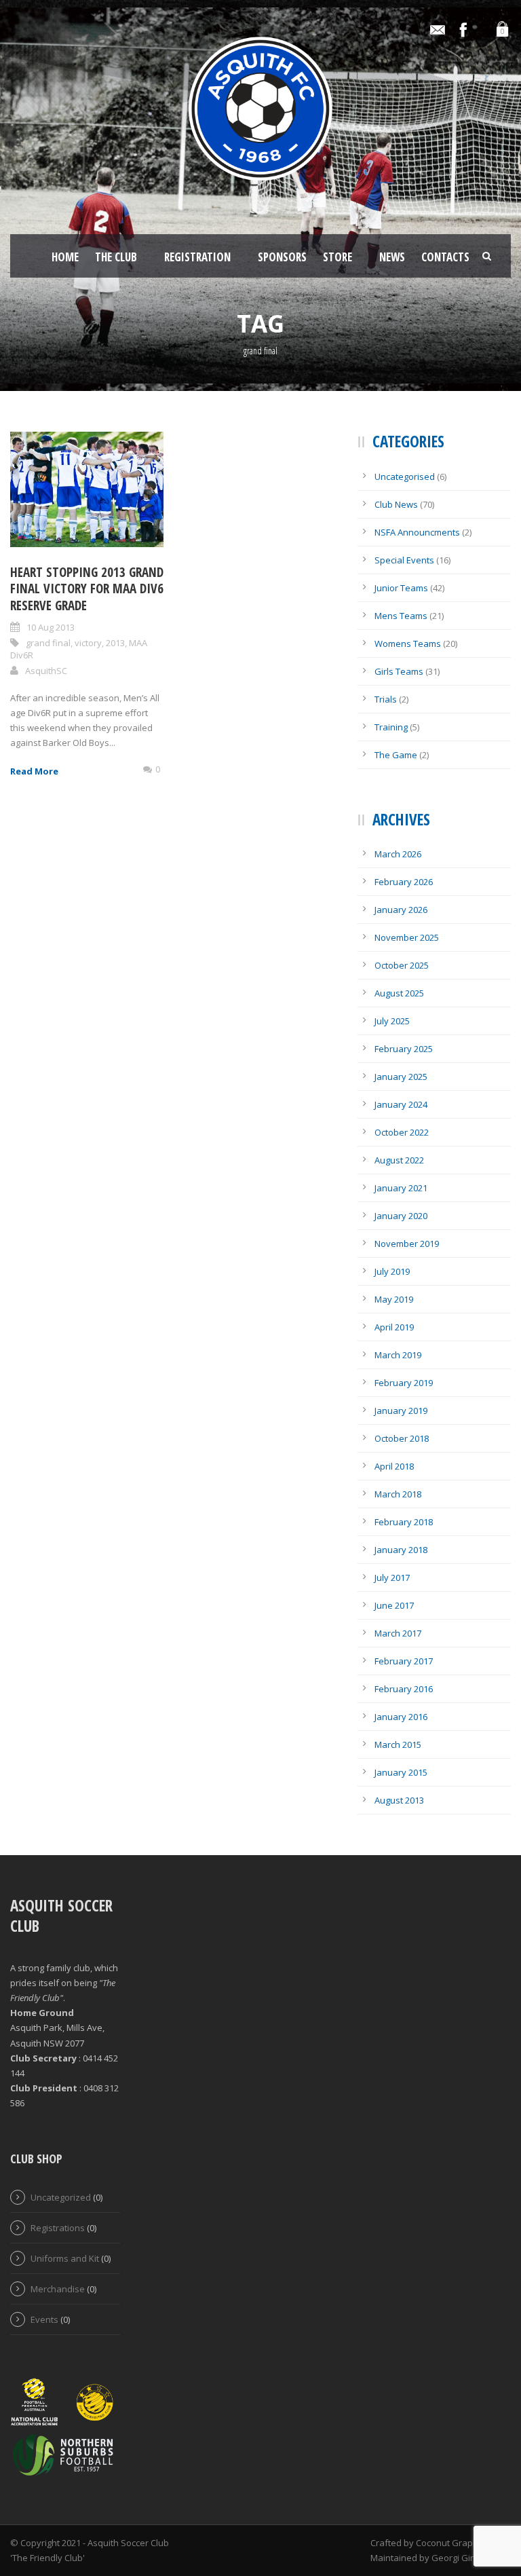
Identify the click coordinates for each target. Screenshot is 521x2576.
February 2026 (404, 882)
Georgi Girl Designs (471, 2558)
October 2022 (402, 1132)
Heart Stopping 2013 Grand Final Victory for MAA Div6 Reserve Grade (87, 589)
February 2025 (404, 1049)
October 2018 (402, 1438)
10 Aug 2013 (51, 627)
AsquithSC (46, 671)
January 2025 (401, 1077)
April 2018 (394, 1466)
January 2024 (401, 1104)
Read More (34, 771)
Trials (386, 699)
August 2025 (399, 993)
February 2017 (404, 1661)
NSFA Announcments (417, 532)
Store (337, 257)
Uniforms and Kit (65, 2258)
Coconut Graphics (452, 2543)
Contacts (445, 257)
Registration (197, 257)
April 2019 (394, 1327)
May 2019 (394, 1299)
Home (65, 257)
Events (44, 2319)
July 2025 (392, 1021)
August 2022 (399, 1160)
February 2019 (404, 1383)
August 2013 (399, 1800)
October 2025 (402, 965)
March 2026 (398, 854)
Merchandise (58, 2289)
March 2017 (398, 1633)
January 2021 (401, 1188)
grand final (48, 643)
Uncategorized (61, 2197)
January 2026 (401, 910)
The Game (396, 755)
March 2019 (398, 1355)
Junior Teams (401, 588)
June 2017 (394, 1605)
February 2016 (404, 1689)
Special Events (404, 560)
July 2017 (392, 1578)
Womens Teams (408, 643)
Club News (396, 504)
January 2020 (401, 1216)
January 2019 (401, 1411)
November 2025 (407, 937)
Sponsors (282, 257)
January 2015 (401, 1772)
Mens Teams (401, 616)
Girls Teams (399, 671)
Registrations (58, 2228)
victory (88, 643)
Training (391, 727)
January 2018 (401, 1550)
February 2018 (404, 1522)
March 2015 (398, 1744)
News (392, 257)
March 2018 (398, 1494)
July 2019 (392, 1271)
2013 (115, 643)
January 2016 (401, 1717)
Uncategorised (405, 477)
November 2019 (407, 1244)
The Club (116, 257)
